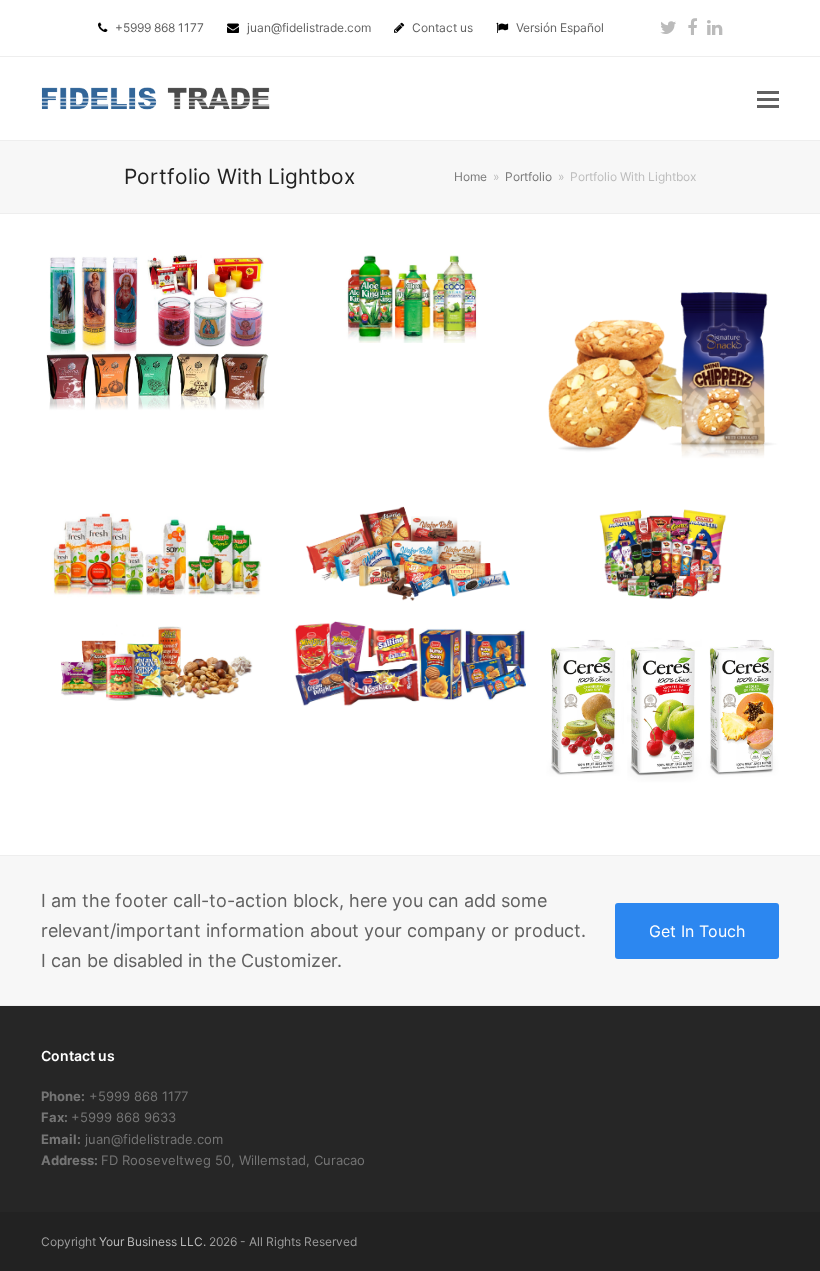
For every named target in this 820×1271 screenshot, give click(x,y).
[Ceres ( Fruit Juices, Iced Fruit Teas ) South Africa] (662, 707)
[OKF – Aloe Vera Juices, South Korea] (410, 297)
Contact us (444, 27)
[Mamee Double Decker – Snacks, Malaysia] (662, 552)
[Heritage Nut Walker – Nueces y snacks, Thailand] (157, 663)
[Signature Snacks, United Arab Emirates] (662, 368)
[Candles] (157, 333)
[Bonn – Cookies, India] (410, 663)
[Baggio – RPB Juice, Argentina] (157, 552)
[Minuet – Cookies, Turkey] (410, 552)
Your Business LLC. (152, 1241)
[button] (768, 99)
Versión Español (560, 27)
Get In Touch (697, 931)
